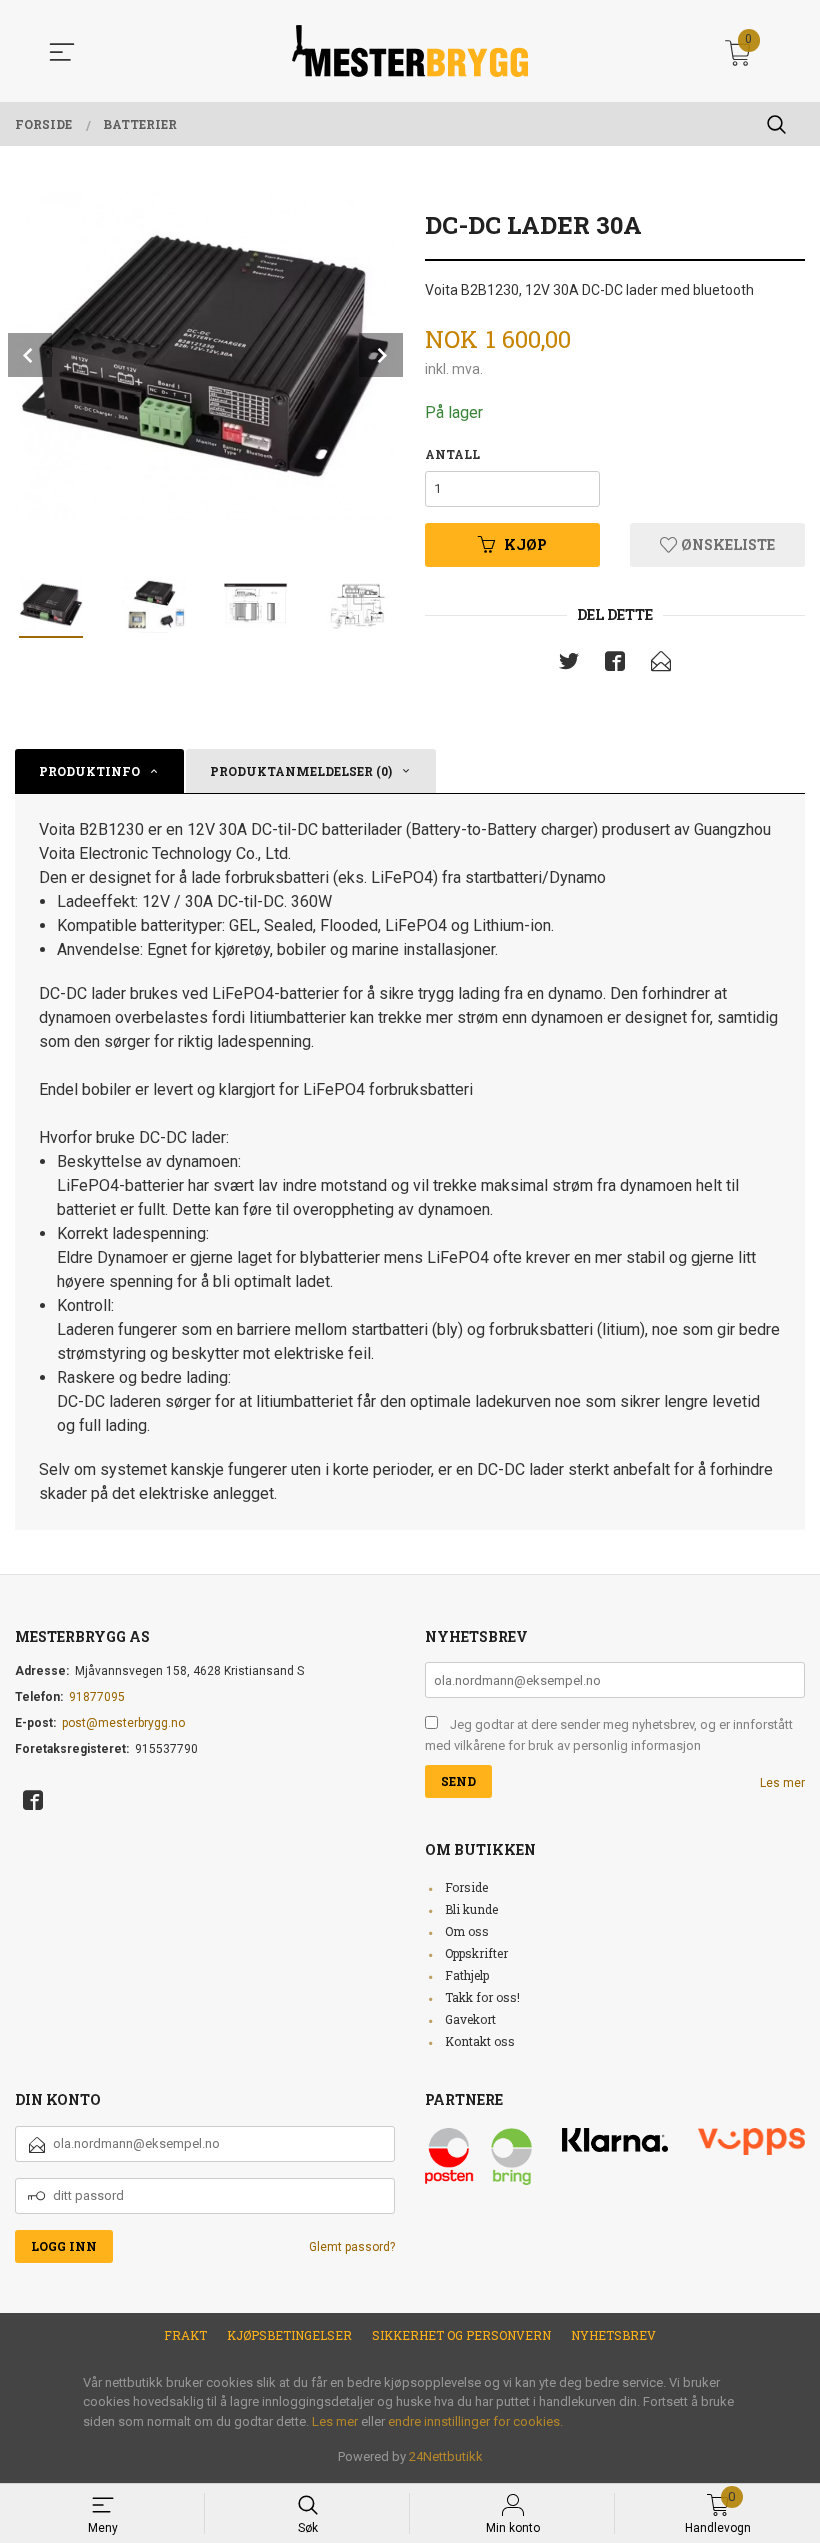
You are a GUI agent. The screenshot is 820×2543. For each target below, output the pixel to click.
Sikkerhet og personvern (461, 2335)
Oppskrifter (476, 1953)
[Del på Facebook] (615, 665)
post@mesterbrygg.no (123, 1723)
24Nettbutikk (446, 2456)
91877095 (97, 1697)
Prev (30, 355)
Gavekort (470, 2019)
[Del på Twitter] (569, 665)
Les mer (782, 1783)
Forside (466, 1887)
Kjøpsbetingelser (289, 2335)
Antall (452, 454)
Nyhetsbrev (613, 2335)
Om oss (467, 1931)
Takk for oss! (482, 1997)
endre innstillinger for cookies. (475, 2421)
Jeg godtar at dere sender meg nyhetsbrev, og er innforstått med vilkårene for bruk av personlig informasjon (609, 1735)
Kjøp (525, 544)
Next (381, 355)
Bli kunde (471, 1909)
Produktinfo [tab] (89, 771)
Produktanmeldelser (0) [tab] (301, 771)
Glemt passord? (352, 2247)
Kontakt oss (480, 2041)
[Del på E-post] (661, 665)
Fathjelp (467, 1975)
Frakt (185, 2335)
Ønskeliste (726, 544)
